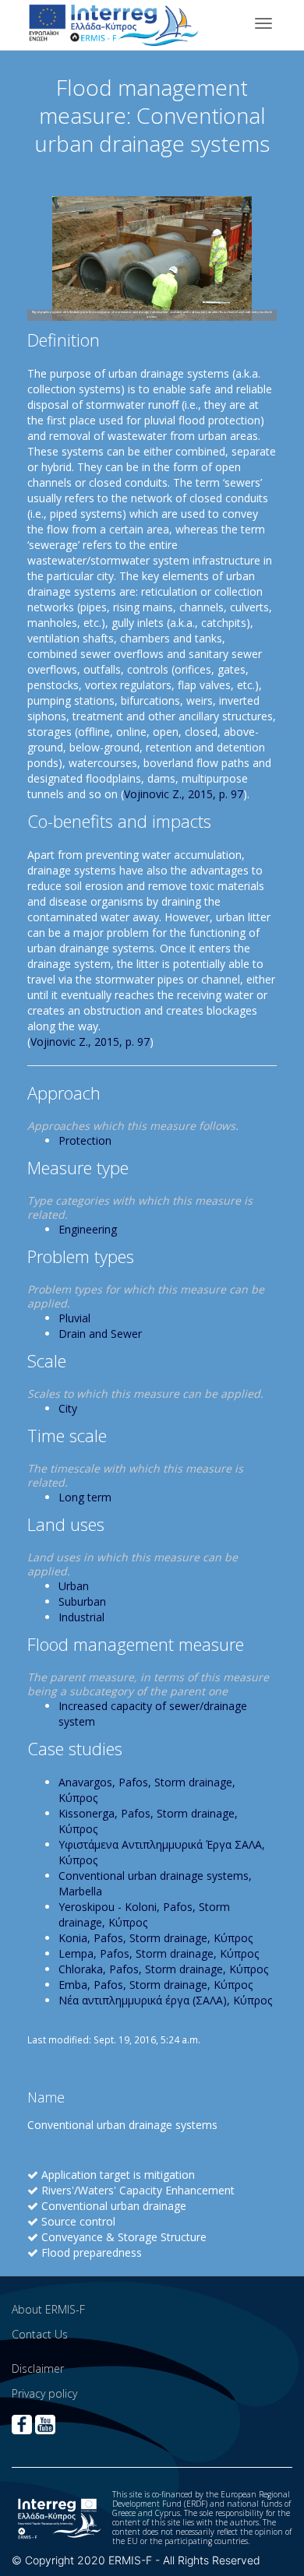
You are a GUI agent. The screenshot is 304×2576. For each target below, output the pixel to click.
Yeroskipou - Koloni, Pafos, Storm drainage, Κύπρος (144, 1914)
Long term (85, 1497)
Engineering (88, 1229)
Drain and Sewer (100, 1334)
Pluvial (74, 1318)
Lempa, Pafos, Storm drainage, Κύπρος (159, 1953)
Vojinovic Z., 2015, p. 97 (184, 794)
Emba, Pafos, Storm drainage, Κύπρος (156, 1985)
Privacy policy (44, 2393)
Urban (74, 1586)
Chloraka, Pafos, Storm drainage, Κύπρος (163, 1969)
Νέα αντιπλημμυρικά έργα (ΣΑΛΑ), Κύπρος (165, 2000)
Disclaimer (38, 2368)
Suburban (82, 1601)
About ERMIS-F (48, 2309)
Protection (85, 1140)
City (68, 1408)
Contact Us (40, 2334)
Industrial (81, 1617)
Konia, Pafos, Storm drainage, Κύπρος (156, 1938)
